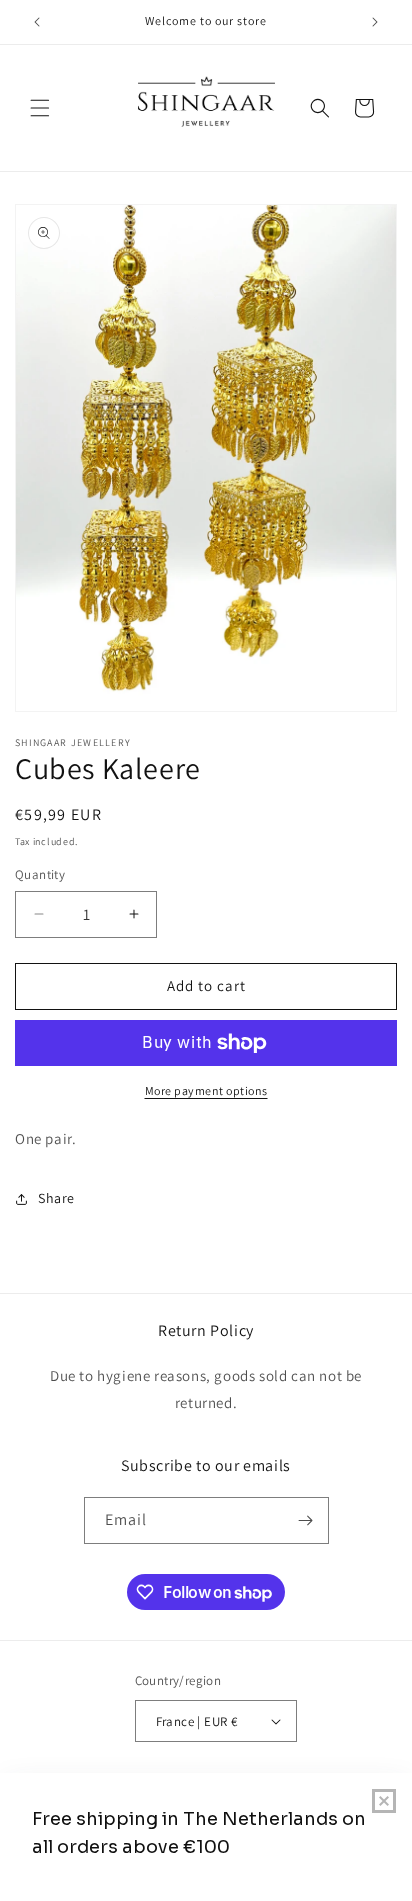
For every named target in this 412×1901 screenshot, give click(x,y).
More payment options (206, 1090)
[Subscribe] (306, 1520)
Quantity (40, 874)
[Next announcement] (375, 22)
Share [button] (56, 1198)
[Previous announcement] (37, 22)
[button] (40, 108)
